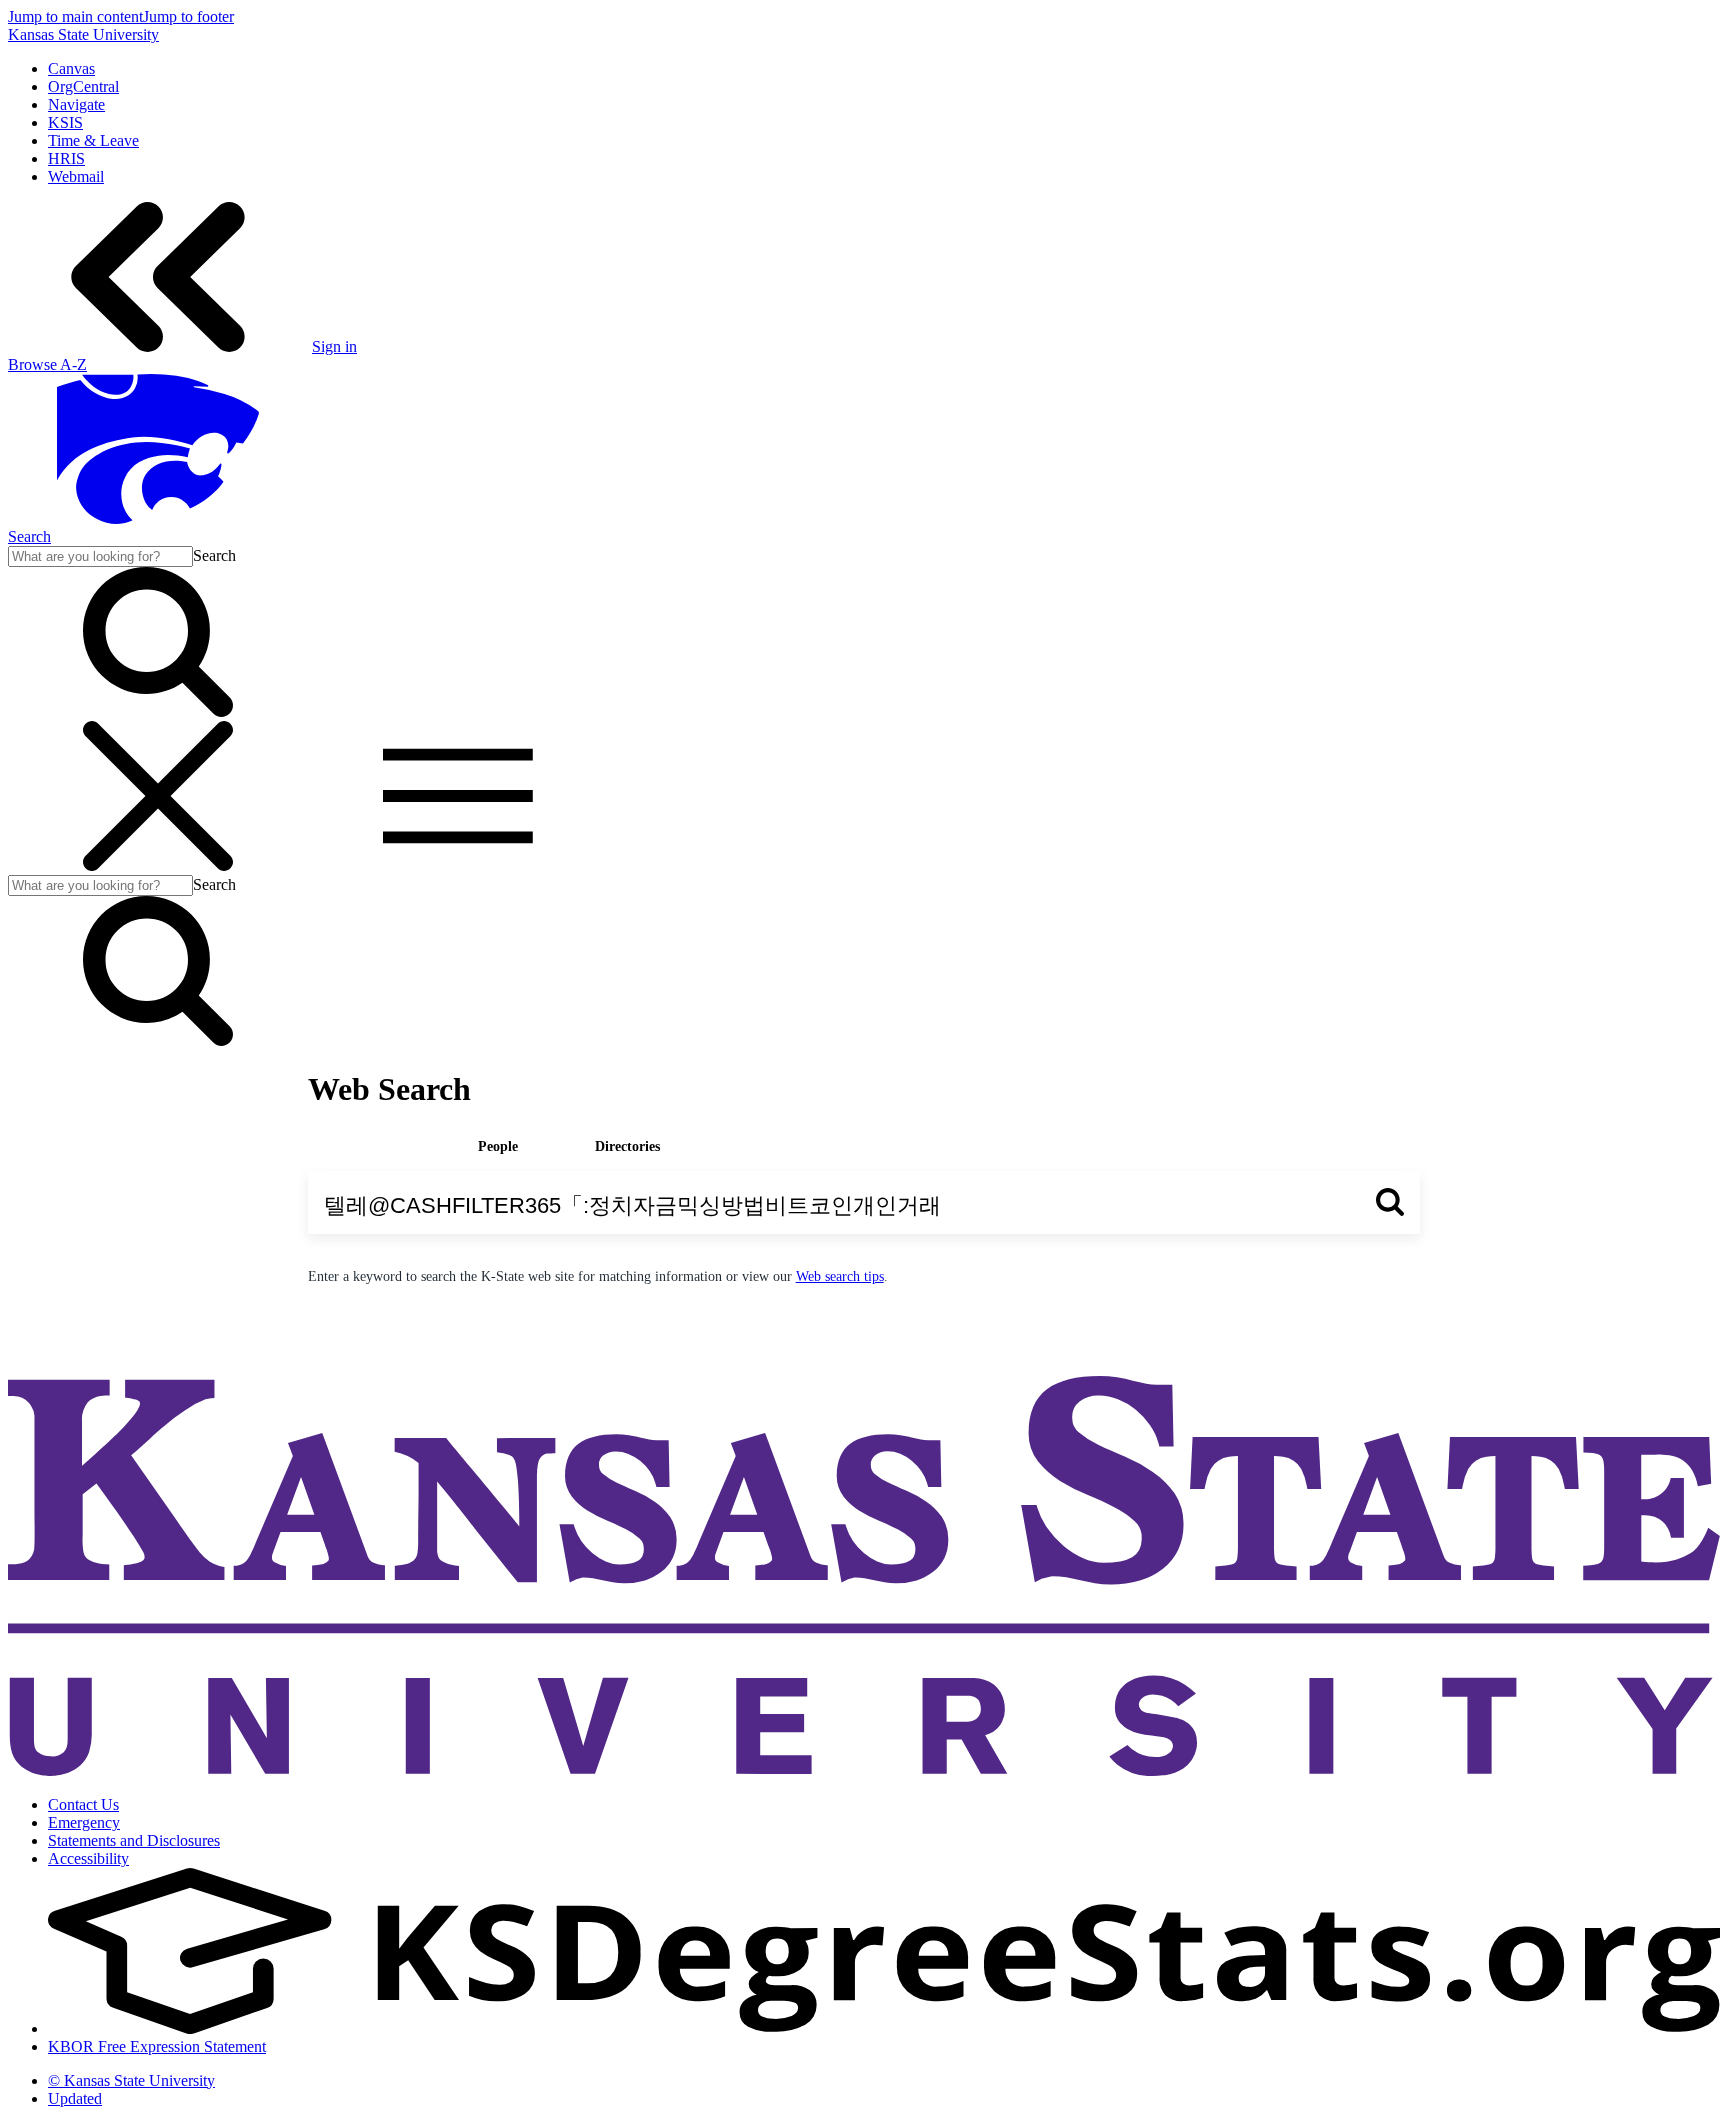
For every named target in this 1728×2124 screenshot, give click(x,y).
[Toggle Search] (158, 711)
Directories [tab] (627, 1146)
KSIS (65, 122)
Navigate (76, 104)
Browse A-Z (47, 364)
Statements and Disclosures (134, 1840)
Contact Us (83, 1804)
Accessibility (88, 1858)
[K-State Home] (158, 518)
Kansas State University (83, 34)
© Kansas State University (131, 2080)
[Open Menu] (308, 865)
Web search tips (840, 1276)
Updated (75, 2098)
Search (29, 536)
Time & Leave (93, 140)
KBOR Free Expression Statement (157, 2046)
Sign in (334, 346)
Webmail (76, 176)
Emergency (84, 1822)
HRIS (66, 158)
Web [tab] (367, 1146)
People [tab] (498, 1146)
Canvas (71, 68)
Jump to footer (188, 16)
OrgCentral (83, 86)
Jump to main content (75, 16)
